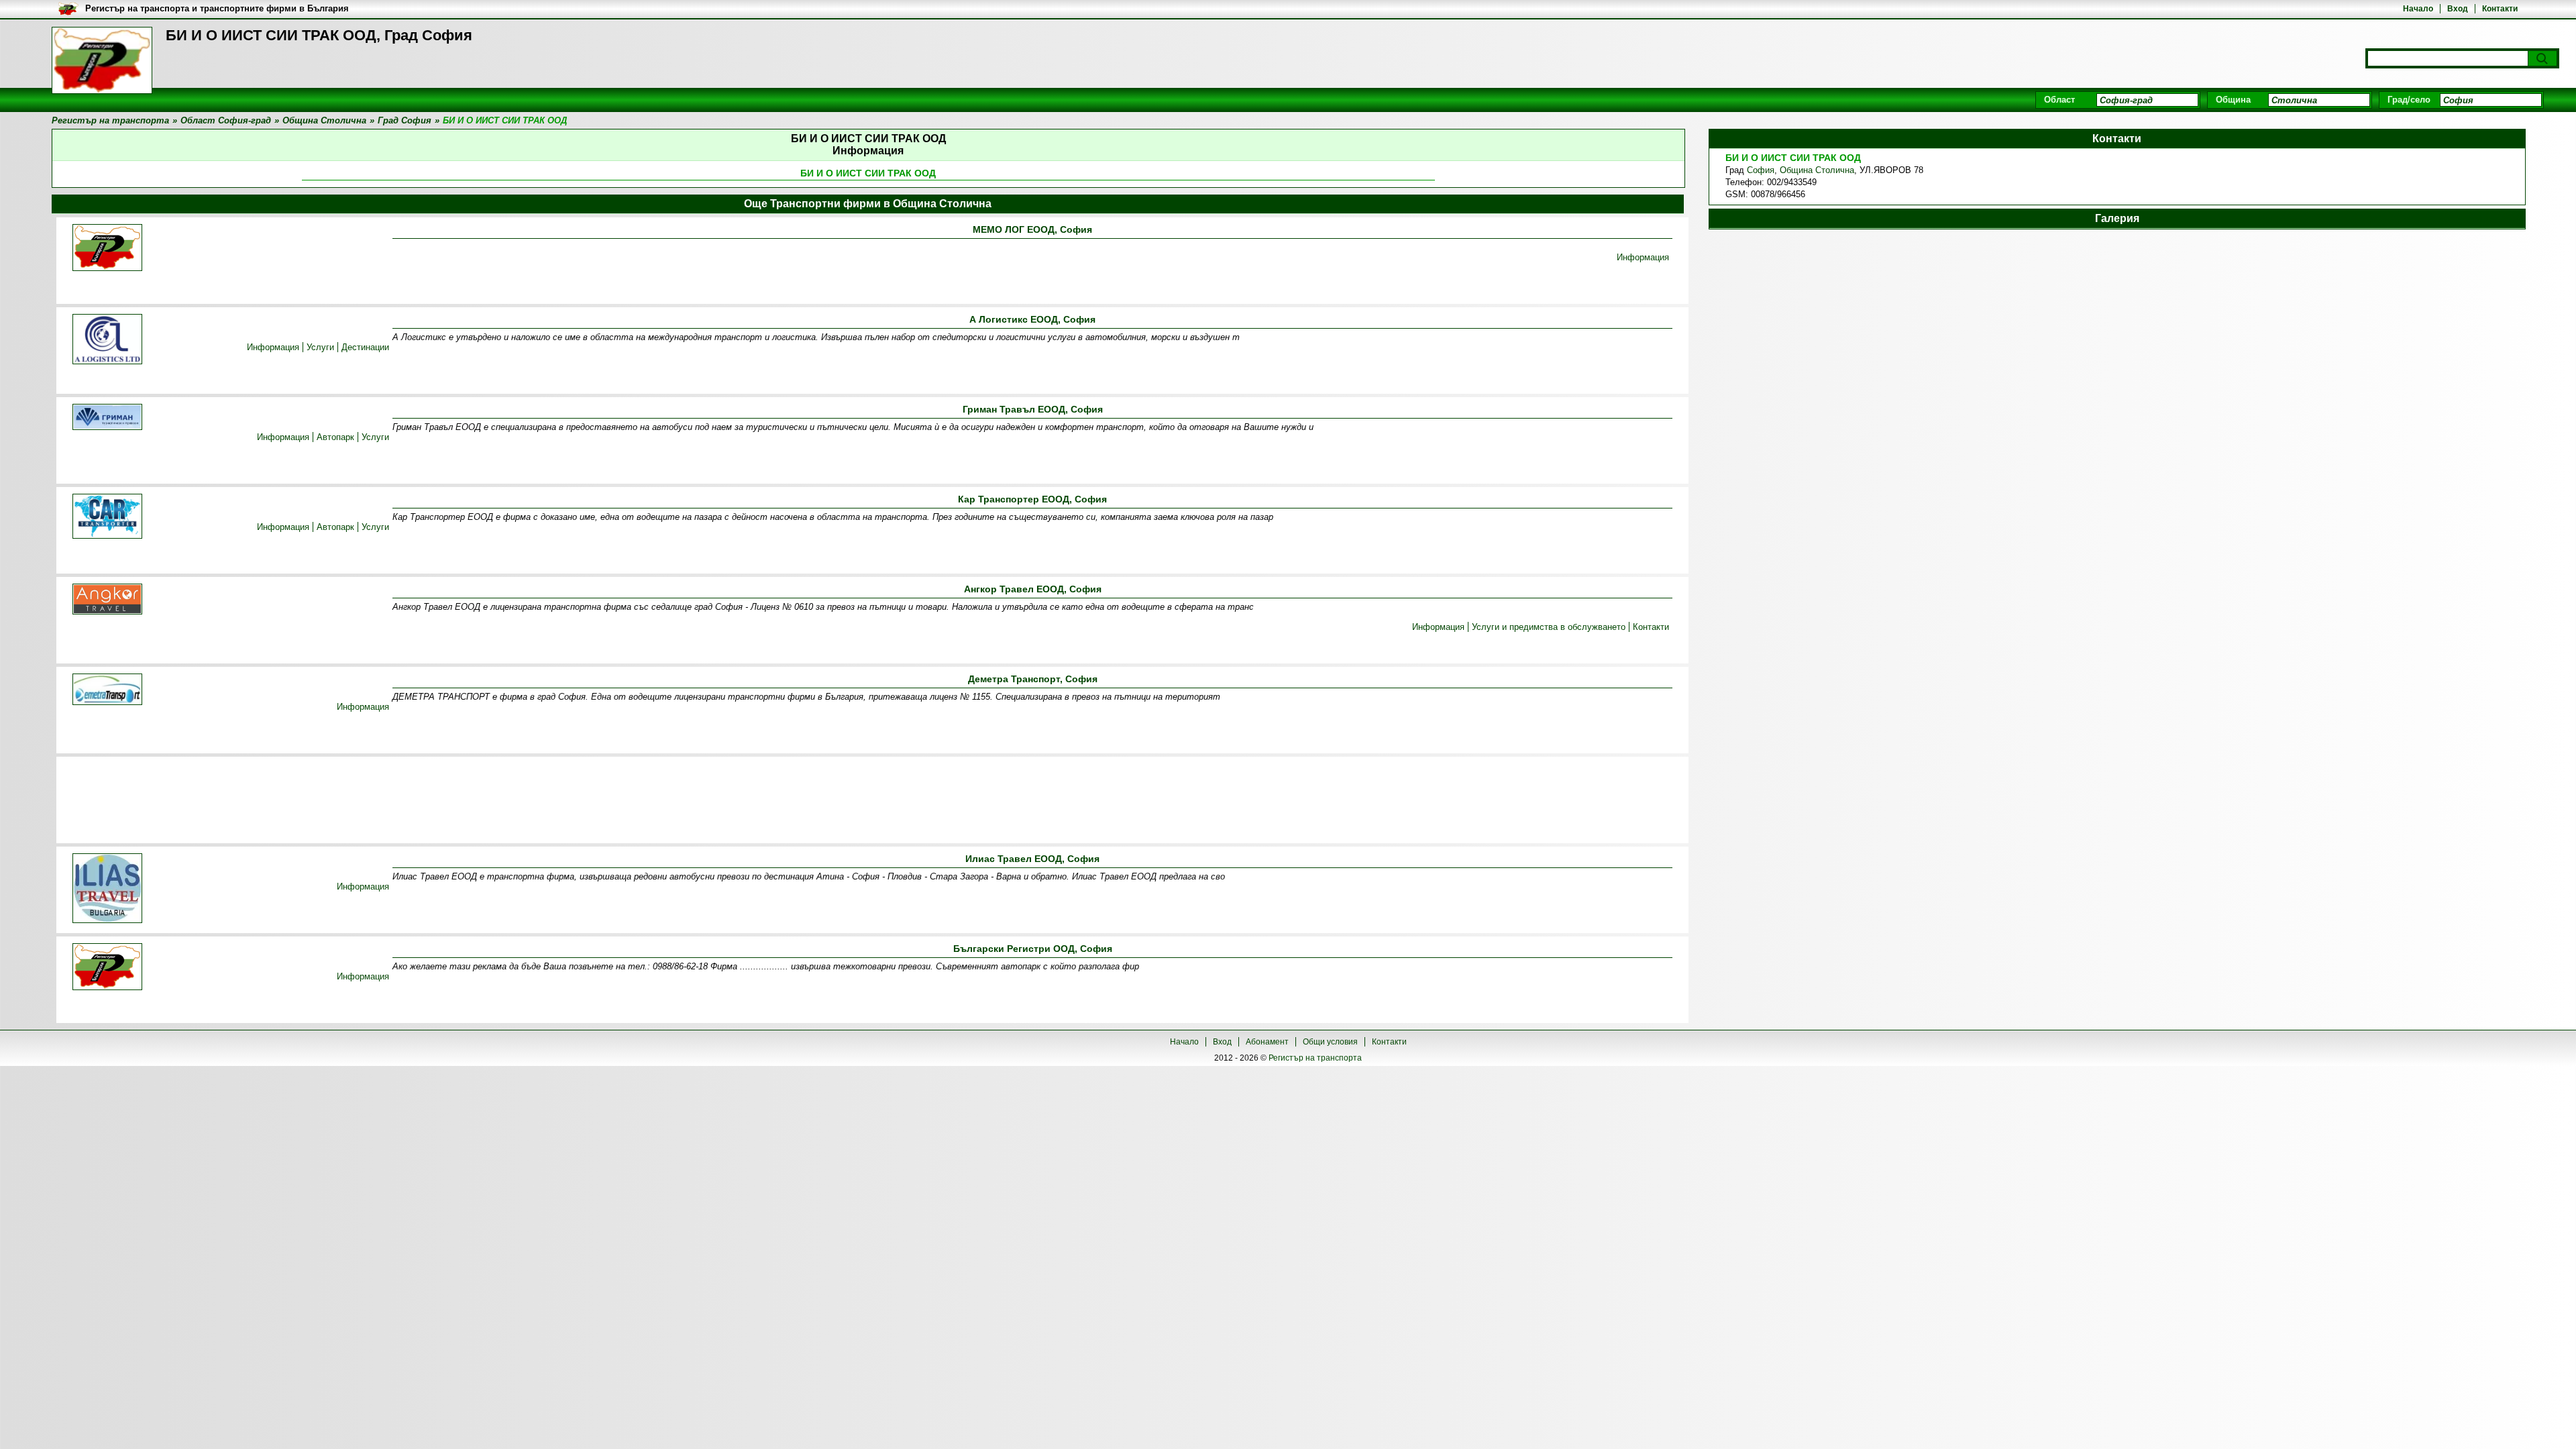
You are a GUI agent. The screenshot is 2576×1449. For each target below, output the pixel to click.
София (1761, 170)
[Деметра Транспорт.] (107, 690)
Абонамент (1267, 1042)
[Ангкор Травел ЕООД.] (107, 600)
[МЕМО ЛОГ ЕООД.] (107, 249)
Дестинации (365, 347)
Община (2233, 100)
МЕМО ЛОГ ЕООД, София (1032, 229)
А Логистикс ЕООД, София (1032, 319)
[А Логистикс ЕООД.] (107, 340)
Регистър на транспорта (1315, 1058)
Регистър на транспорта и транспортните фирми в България (217, 8)
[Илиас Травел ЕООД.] (107, 889)
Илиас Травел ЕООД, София (1032, 859)
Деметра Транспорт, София (1033, 679)
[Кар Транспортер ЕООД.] (107, 517)
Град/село (2409, 100)
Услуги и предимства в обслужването (1549, 627)
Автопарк (335, 437)
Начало (2418, 9)
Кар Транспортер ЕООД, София (1032, 499)
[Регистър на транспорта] (102, 60)
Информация (1643, 257)
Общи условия (1330, 1042)
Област (2059, 100)
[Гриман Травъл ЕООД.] (107, 418)
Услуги (320, 347)
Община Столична (1817, 170)
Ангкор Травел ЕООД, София (1033, 589)
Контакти (2500, 9)
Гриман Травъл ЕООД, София (1033, 409)
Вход (2458, 9)
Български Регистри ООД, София (1033, 949)
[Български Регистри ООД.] (107, 968)
